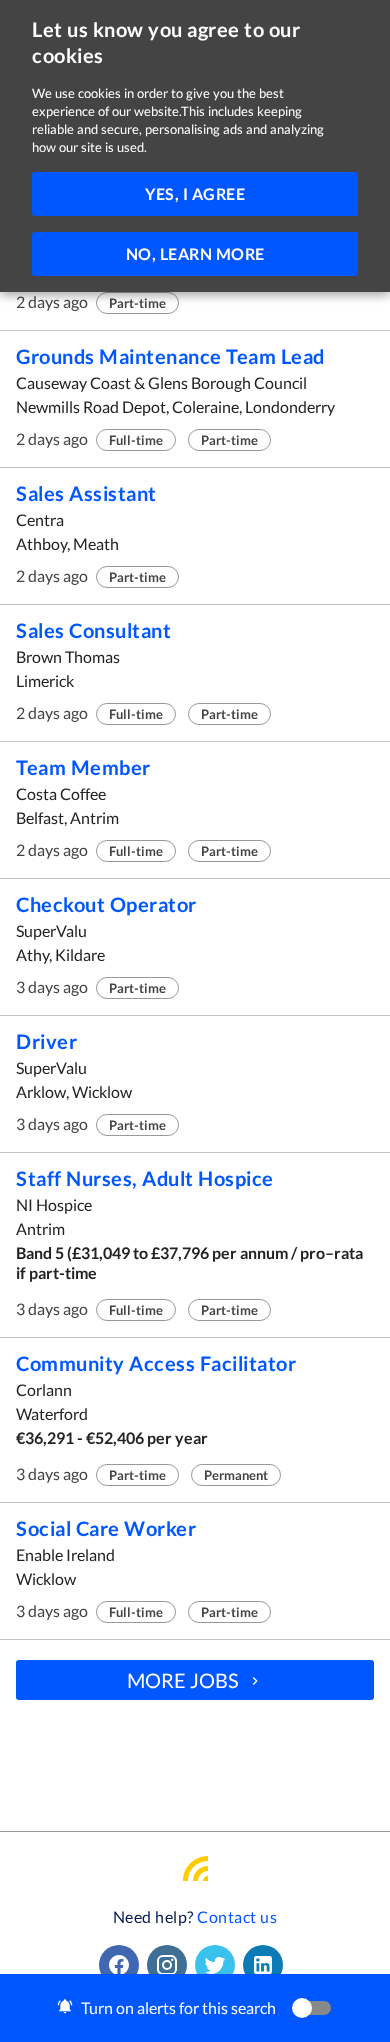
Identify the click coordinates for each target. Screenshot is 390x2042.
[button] (195, 2008)
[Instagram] (171, 1965)
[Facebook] (123, 1965)
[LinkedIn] (267, 1965)
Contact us (237, 1916)
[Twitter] (219, 1965)
